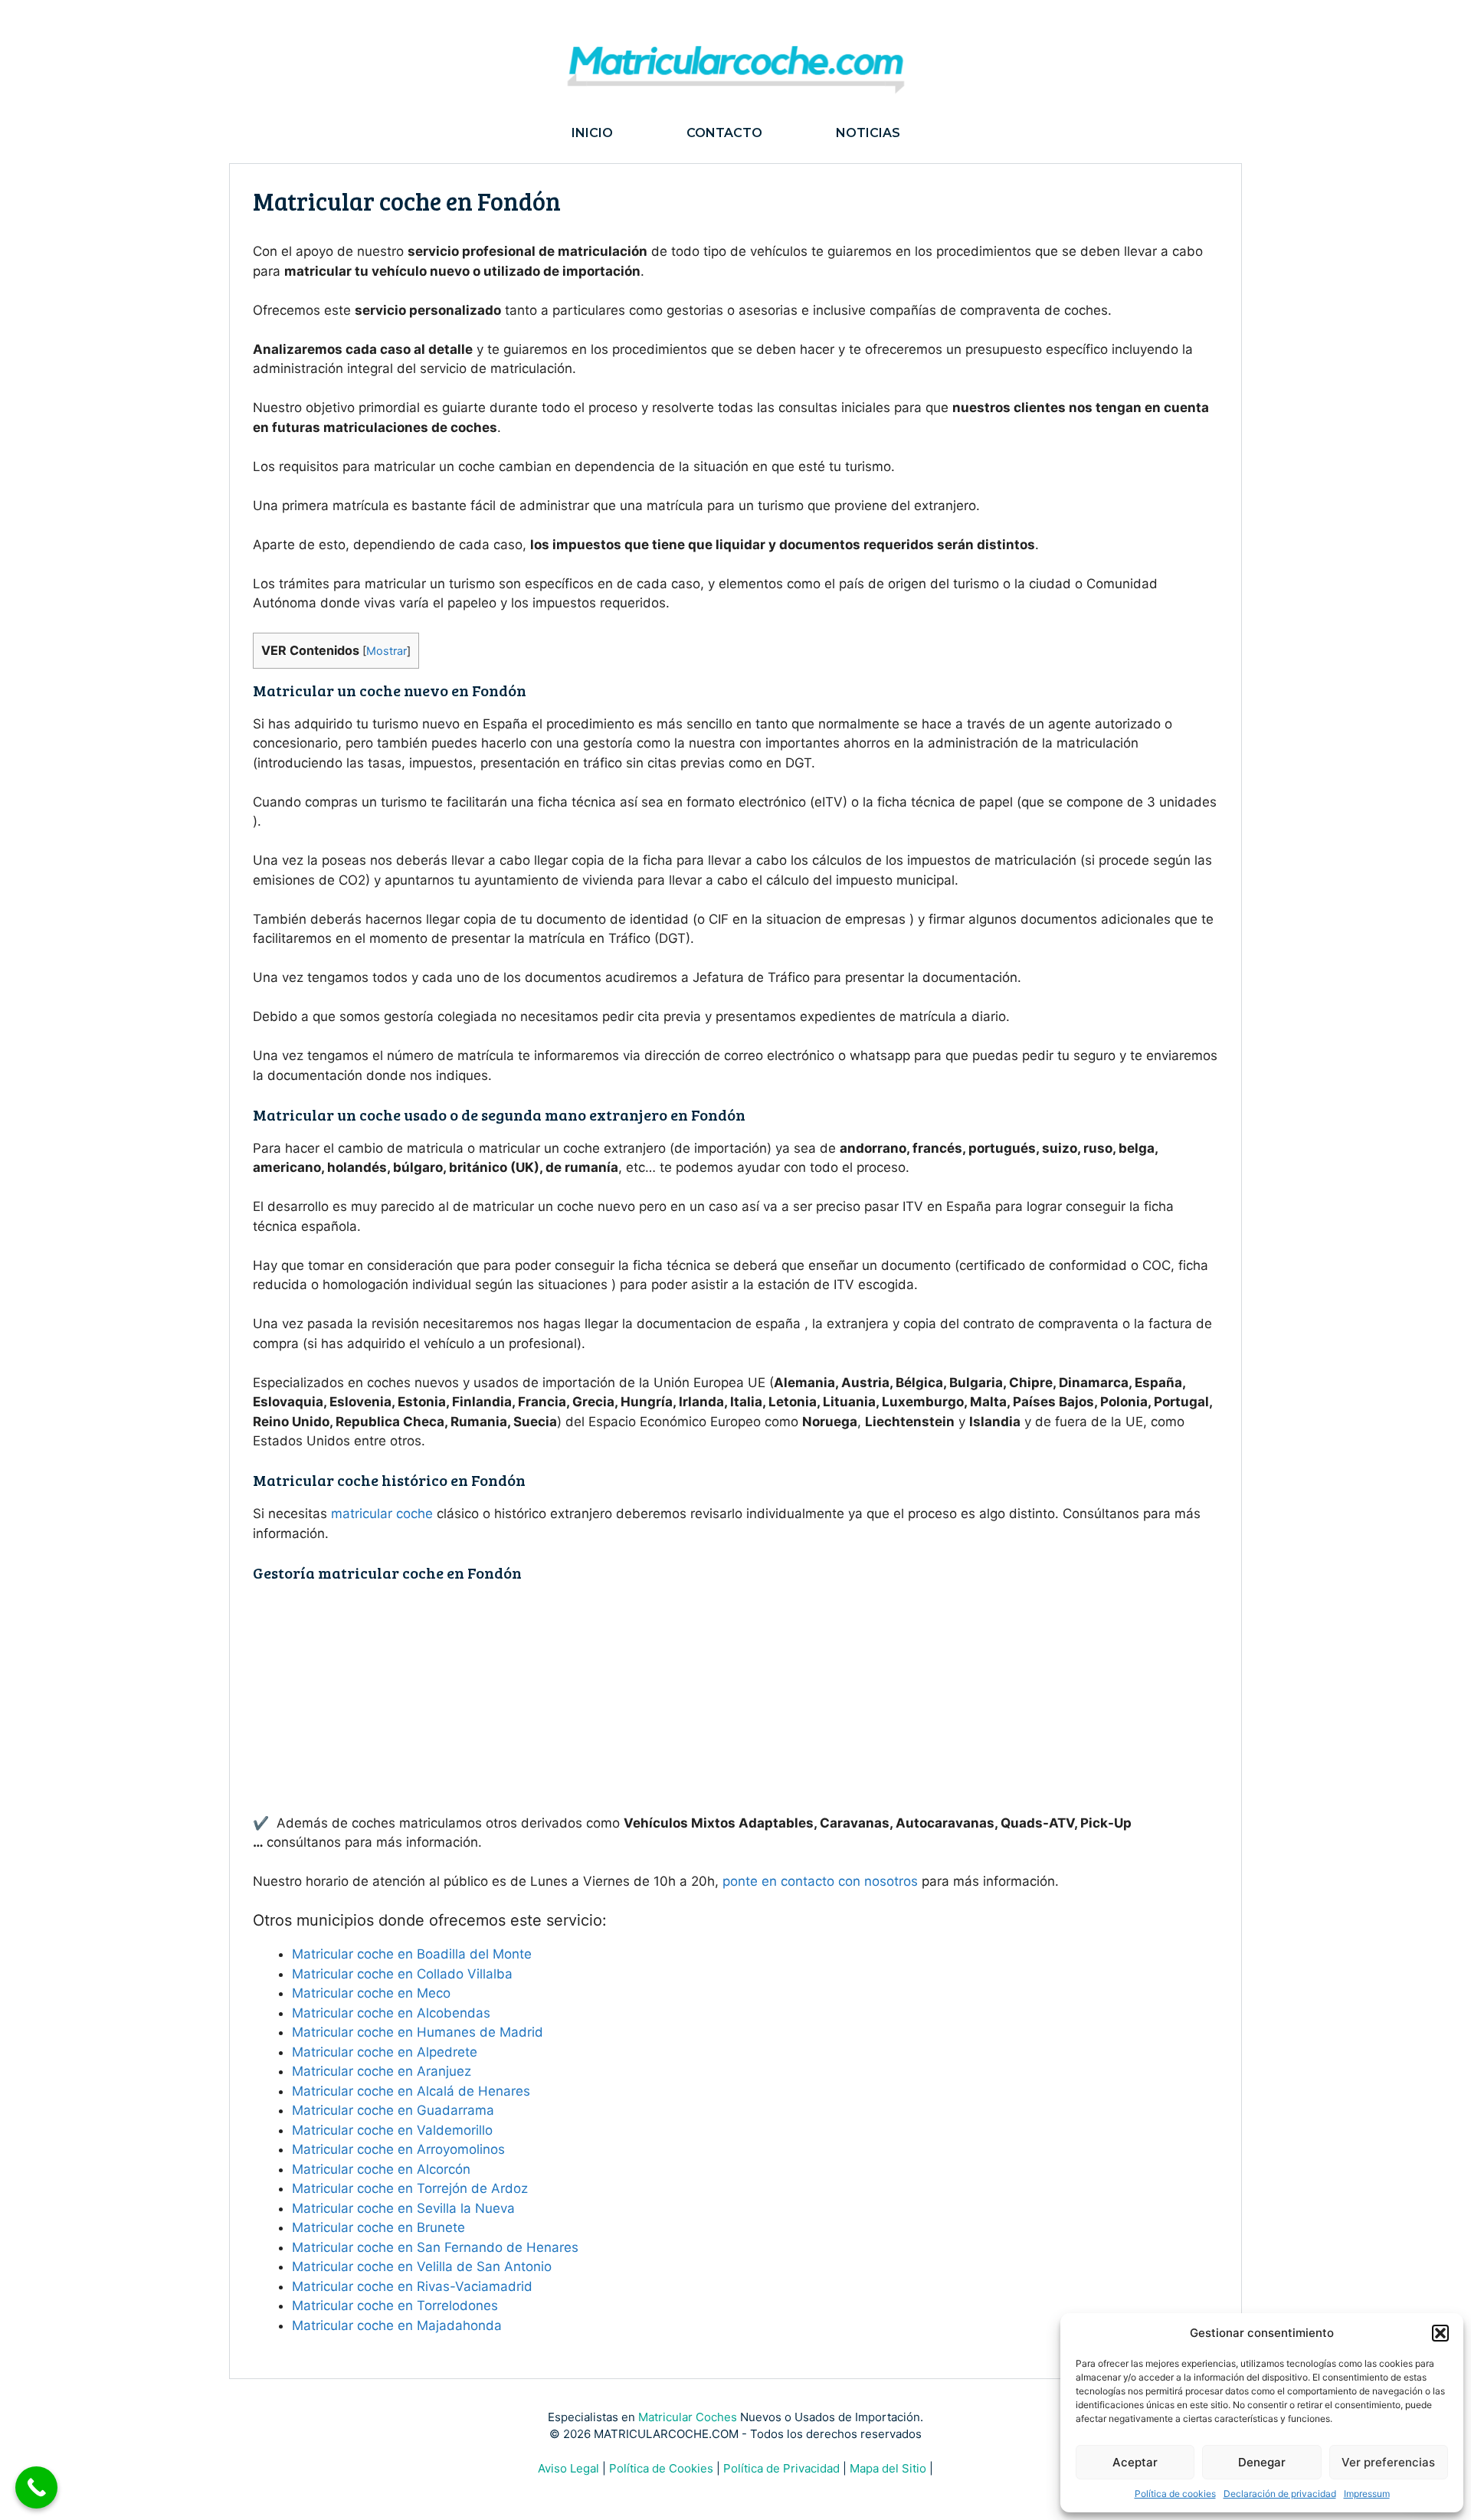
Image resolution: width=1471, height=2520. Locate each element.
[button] (1440, 2333)
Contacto (724, 133)
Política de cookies (1175, 2494)
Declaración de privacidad (1280, 2494)
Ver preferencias (1388, 2462)
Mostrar (387, 651)
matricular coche (382, 1514)
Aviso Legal (568, 2468)
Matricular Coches (688, 2417)
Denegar (1262, 2462)
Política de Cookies (661, 2468)
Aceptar (1135, 2462)
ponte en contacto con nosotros (820, 1881)
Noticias (868, 133)
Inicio (592, 133)
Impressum (1367, 2494)
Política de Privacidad (781, 2468)
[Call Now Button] (36, 2487)
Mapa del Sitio (888, 2468)
